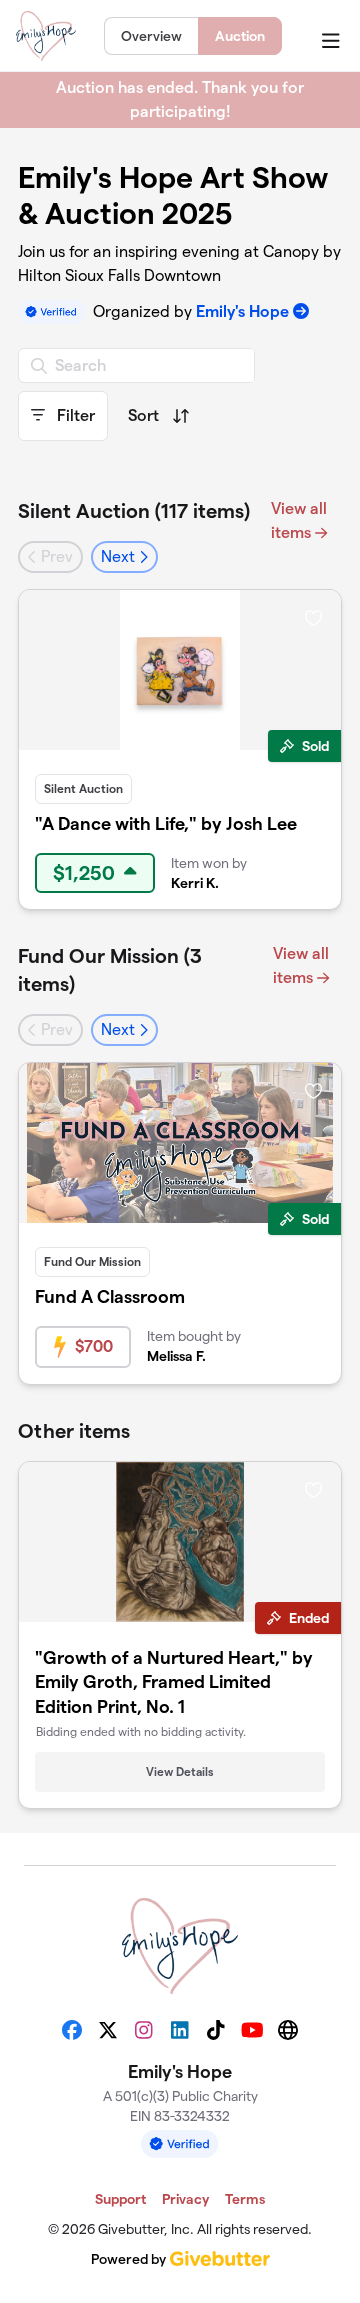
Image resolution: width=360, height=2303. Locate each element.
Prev (55, 556)
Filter (74, 415)
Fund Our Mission (92, 1261)
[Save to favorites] (313, 617)
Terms (245, 2199)
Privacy (185, 2199)
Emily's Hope (242, 311)
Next (120, 556)
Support (120, 2199)
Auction (240, 36)
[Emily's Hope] (46, 36)
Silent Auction (83, 788)
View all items (299, 520)
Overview (151, 36)
